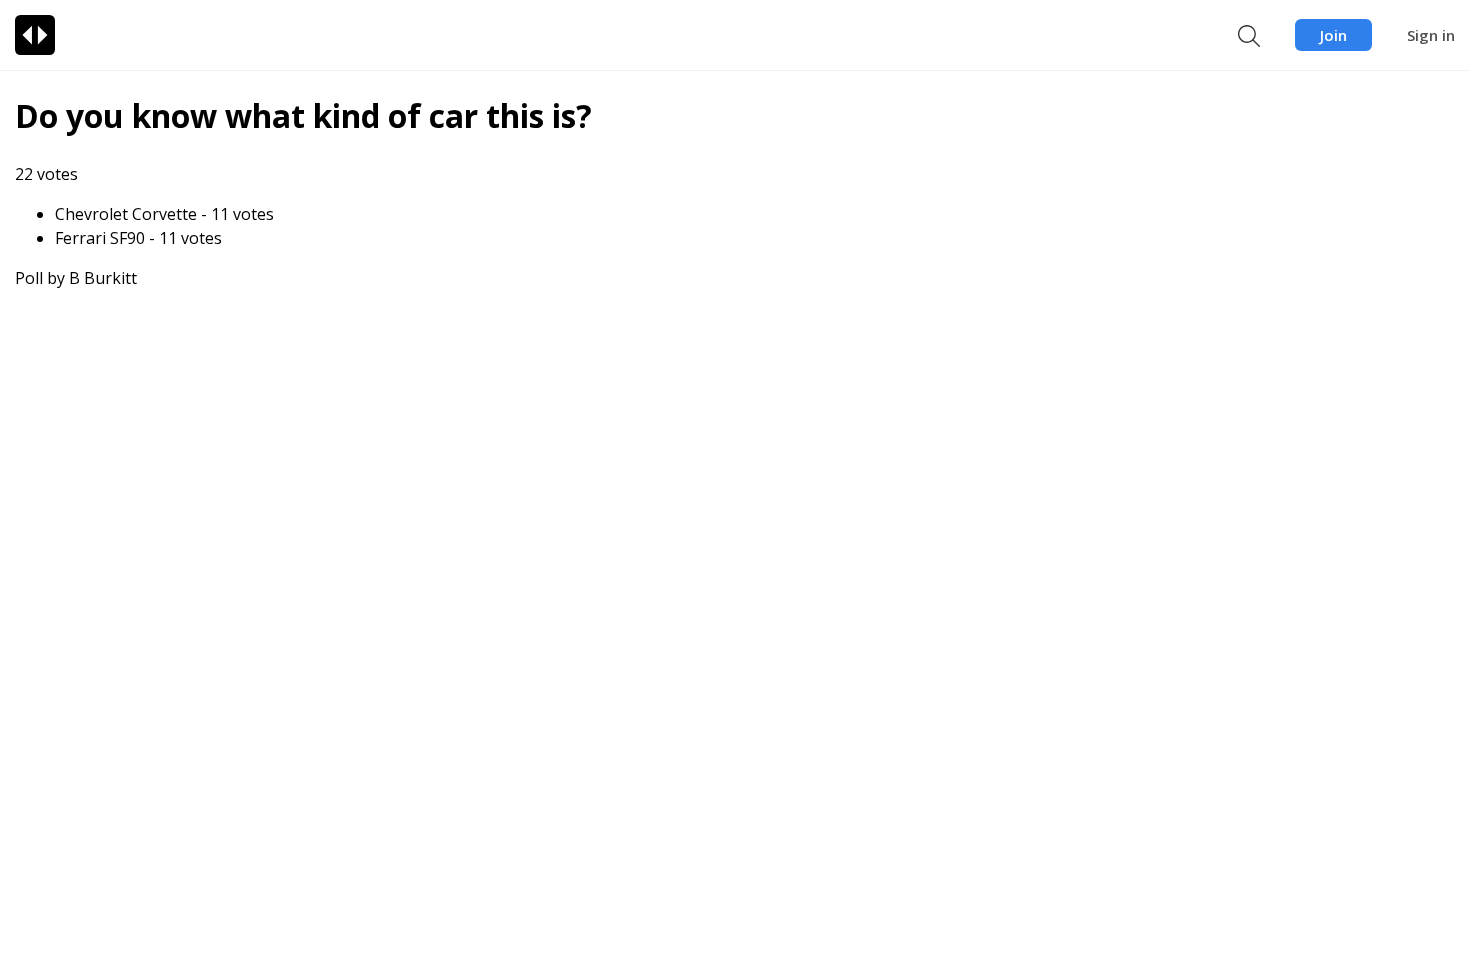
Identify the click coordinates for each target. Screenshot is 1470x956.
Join (1333, 35)
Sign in (1431, 35)
